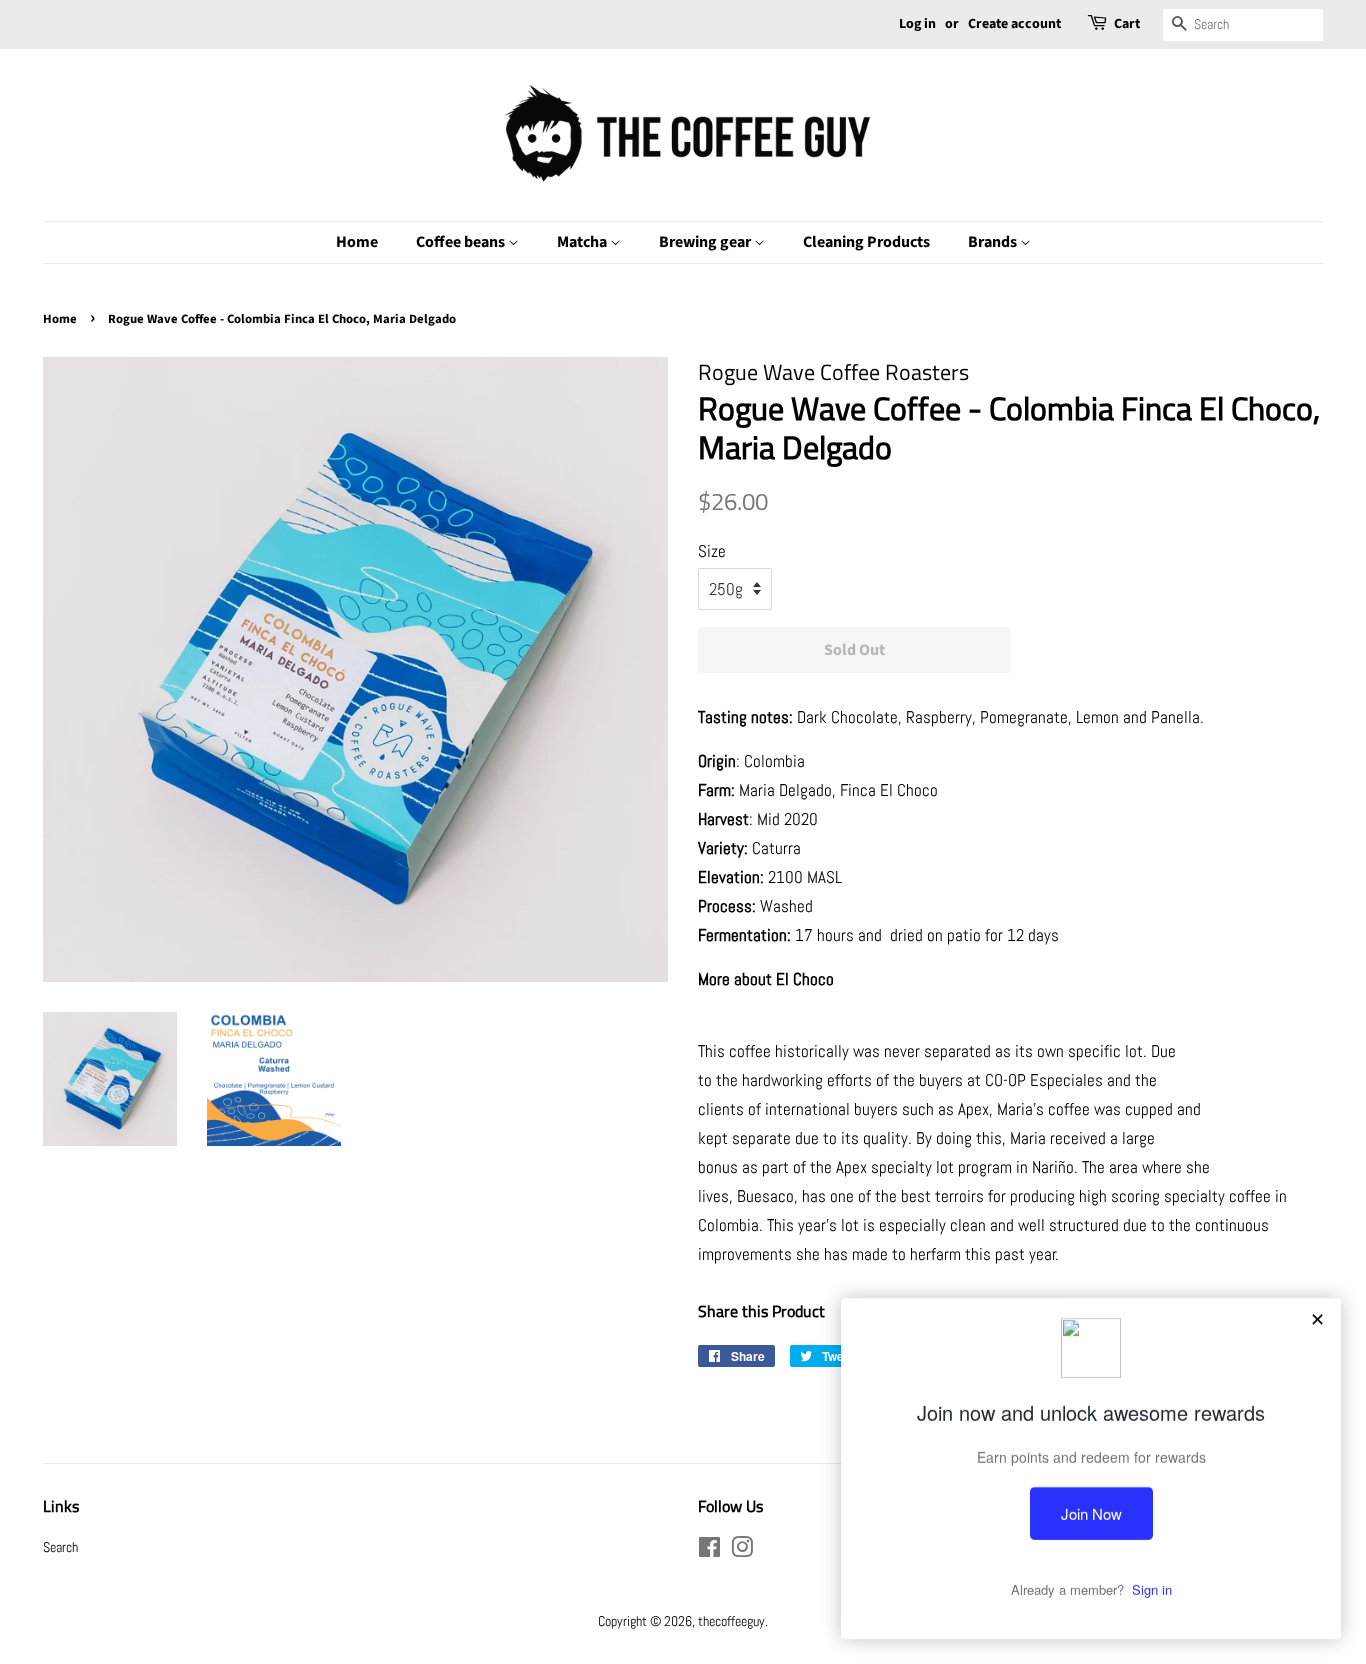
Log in (917, 24)
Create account (1014, 24)
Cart (1127, 24)
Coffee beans (462, 242)
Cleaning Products (866, 242)
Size (712, 551)
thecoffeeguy (731, 1621)
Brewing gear (706, 242)
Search (60, 1547)
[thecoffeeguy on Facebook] (709, 1551)
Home (357, 242)
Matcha (583, 242)
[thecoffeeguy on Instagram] (742, 1551)
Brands (994, 242)
